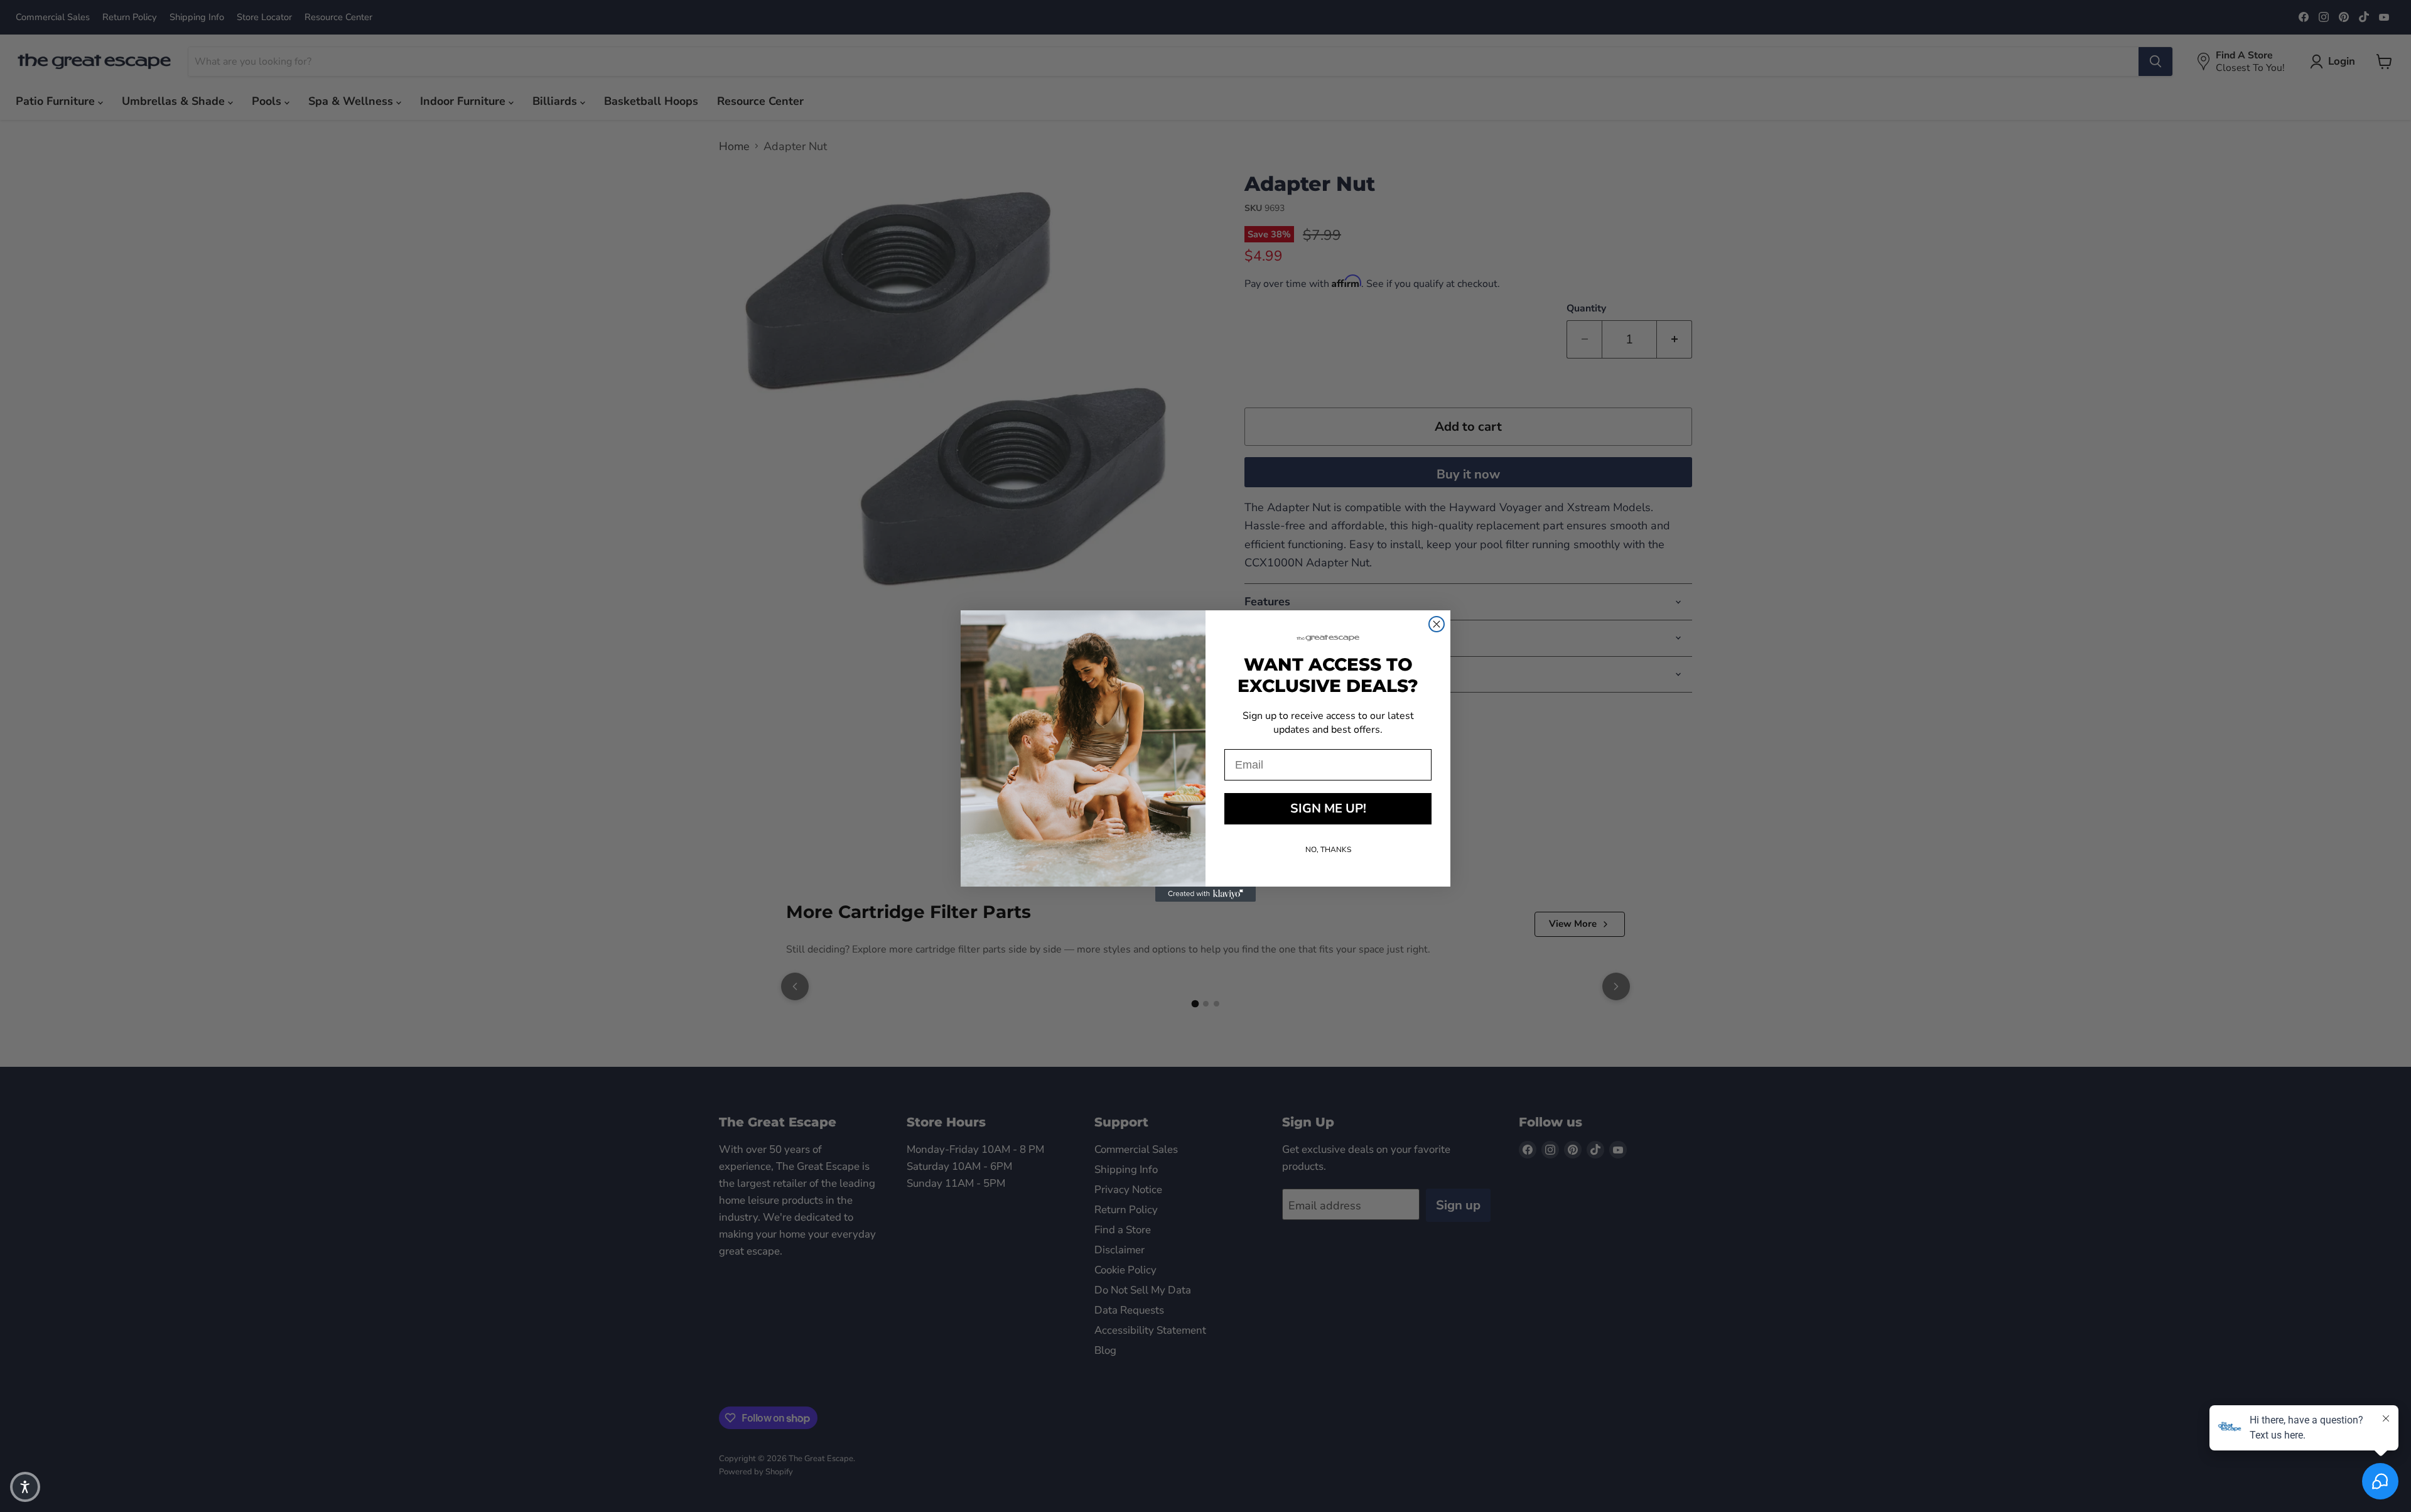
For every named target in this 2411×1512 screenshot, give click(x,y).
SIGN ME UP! (1328, 808)
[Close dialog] (1437, 624)
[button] (25, 1487)
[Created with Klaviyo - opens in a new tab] (1205, 894)
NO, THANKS (1328, 850)
